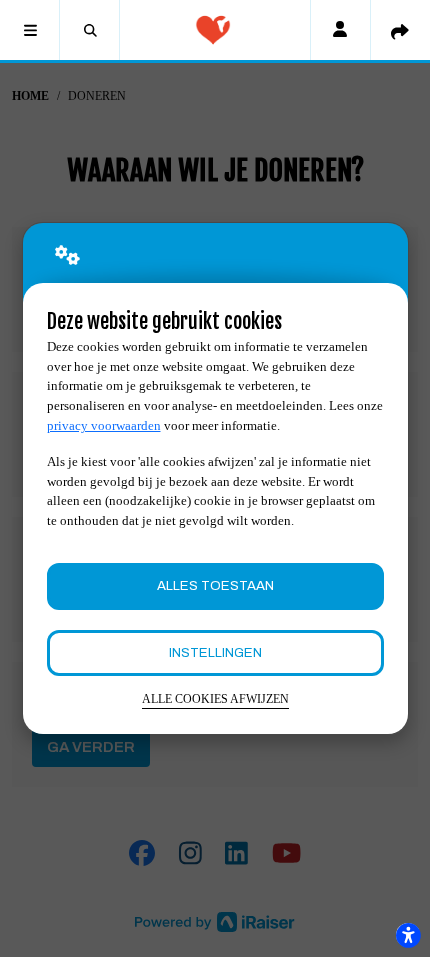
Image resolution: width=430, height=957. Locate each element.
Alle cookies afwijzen (215, 699)
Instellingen (215, 652)
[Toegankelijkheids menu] (408, 935)
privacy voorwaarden (104, 425)
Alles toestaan (215, 585)
